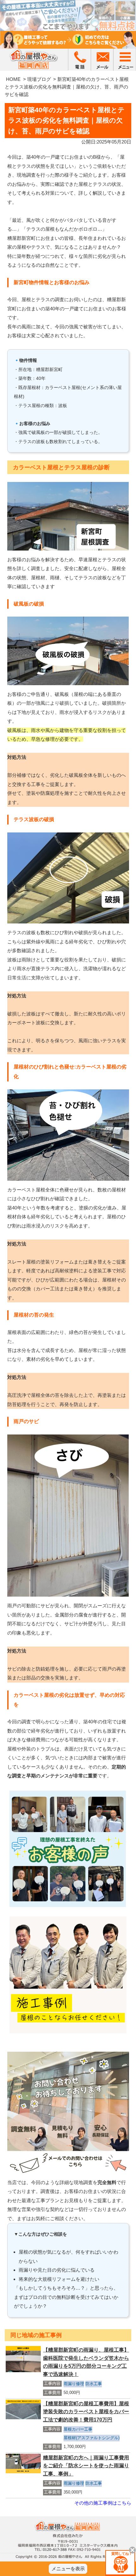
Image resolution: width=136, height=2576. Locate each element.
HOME (13, 79)
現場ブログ (39, 79)
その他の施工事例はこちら (103, 2503)
